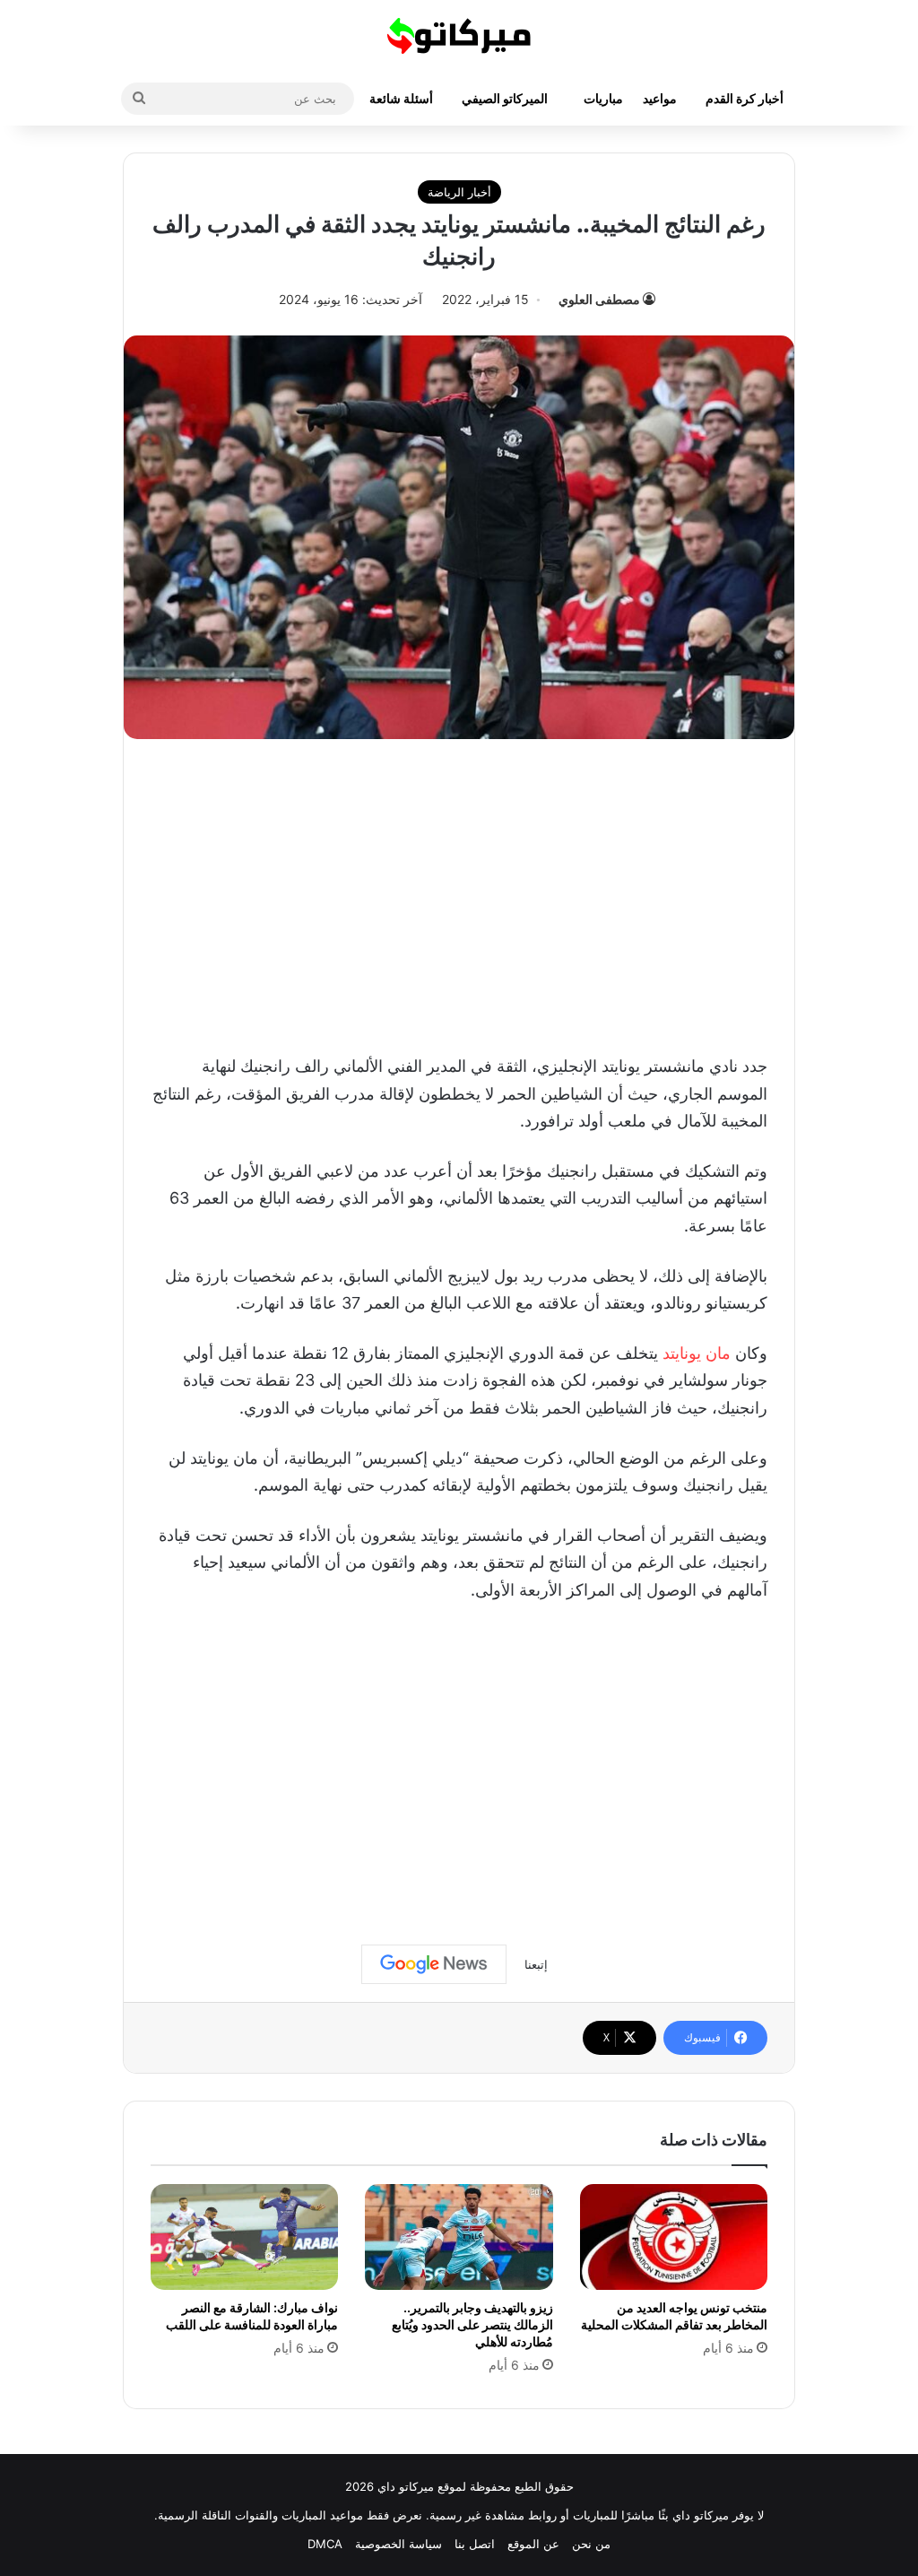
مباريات (603, 98)
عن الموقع (533, 2544)
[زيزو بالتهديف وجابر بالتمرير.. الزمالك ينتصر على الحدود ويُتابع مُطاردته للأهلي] (459, 2237)
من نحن (591, 2544)
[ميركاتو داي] (459, 36)
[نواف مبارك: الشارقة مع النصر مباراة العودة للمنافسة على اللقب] (244, 2237)
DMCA (325, 2544)
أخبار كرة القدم (745, 98)
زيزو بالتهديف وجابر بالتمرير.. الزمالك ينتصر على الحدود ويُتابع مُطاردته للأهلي (472, 2324)
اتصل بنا (475, 2544)
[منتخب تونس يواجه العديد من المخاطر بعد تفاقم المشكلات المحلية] (674, 2237)
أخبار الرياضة (459, 192)
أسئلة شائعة (401, 98)
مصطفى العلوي (599, 299)
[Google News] (434, 1964)
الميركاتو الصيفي (505, 98)
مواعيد (660, 98)
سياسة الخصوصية (398, 2544)
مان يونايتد (697, 1353)
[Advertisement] (459, 892)
